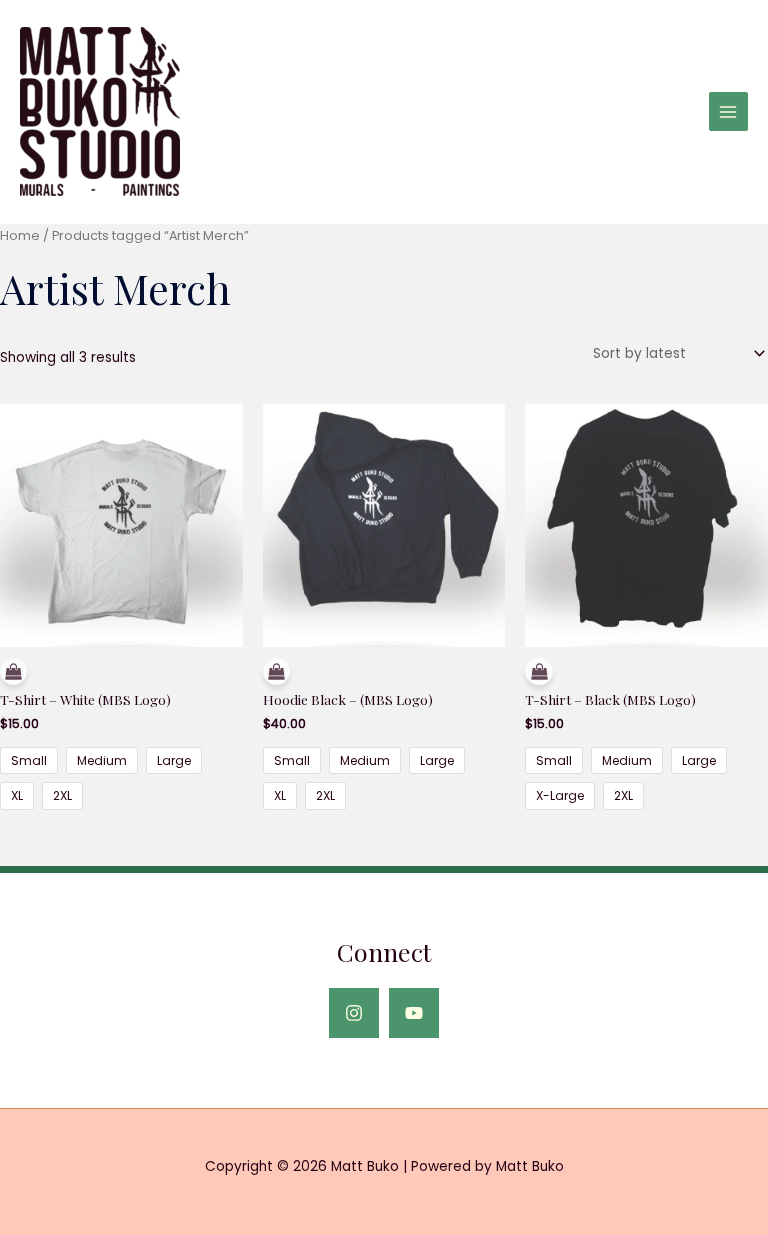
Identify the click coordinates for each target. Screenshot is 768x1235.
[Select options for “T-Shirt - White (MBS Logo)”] (121, 673)
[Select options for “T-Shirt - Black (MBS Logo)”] (646, 673)
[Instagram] (354, 1013)
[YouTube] (414, 1013)
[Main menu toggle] (728, 111)
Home (20, 235)
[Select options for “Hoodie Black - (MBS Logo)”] (384, 673)
